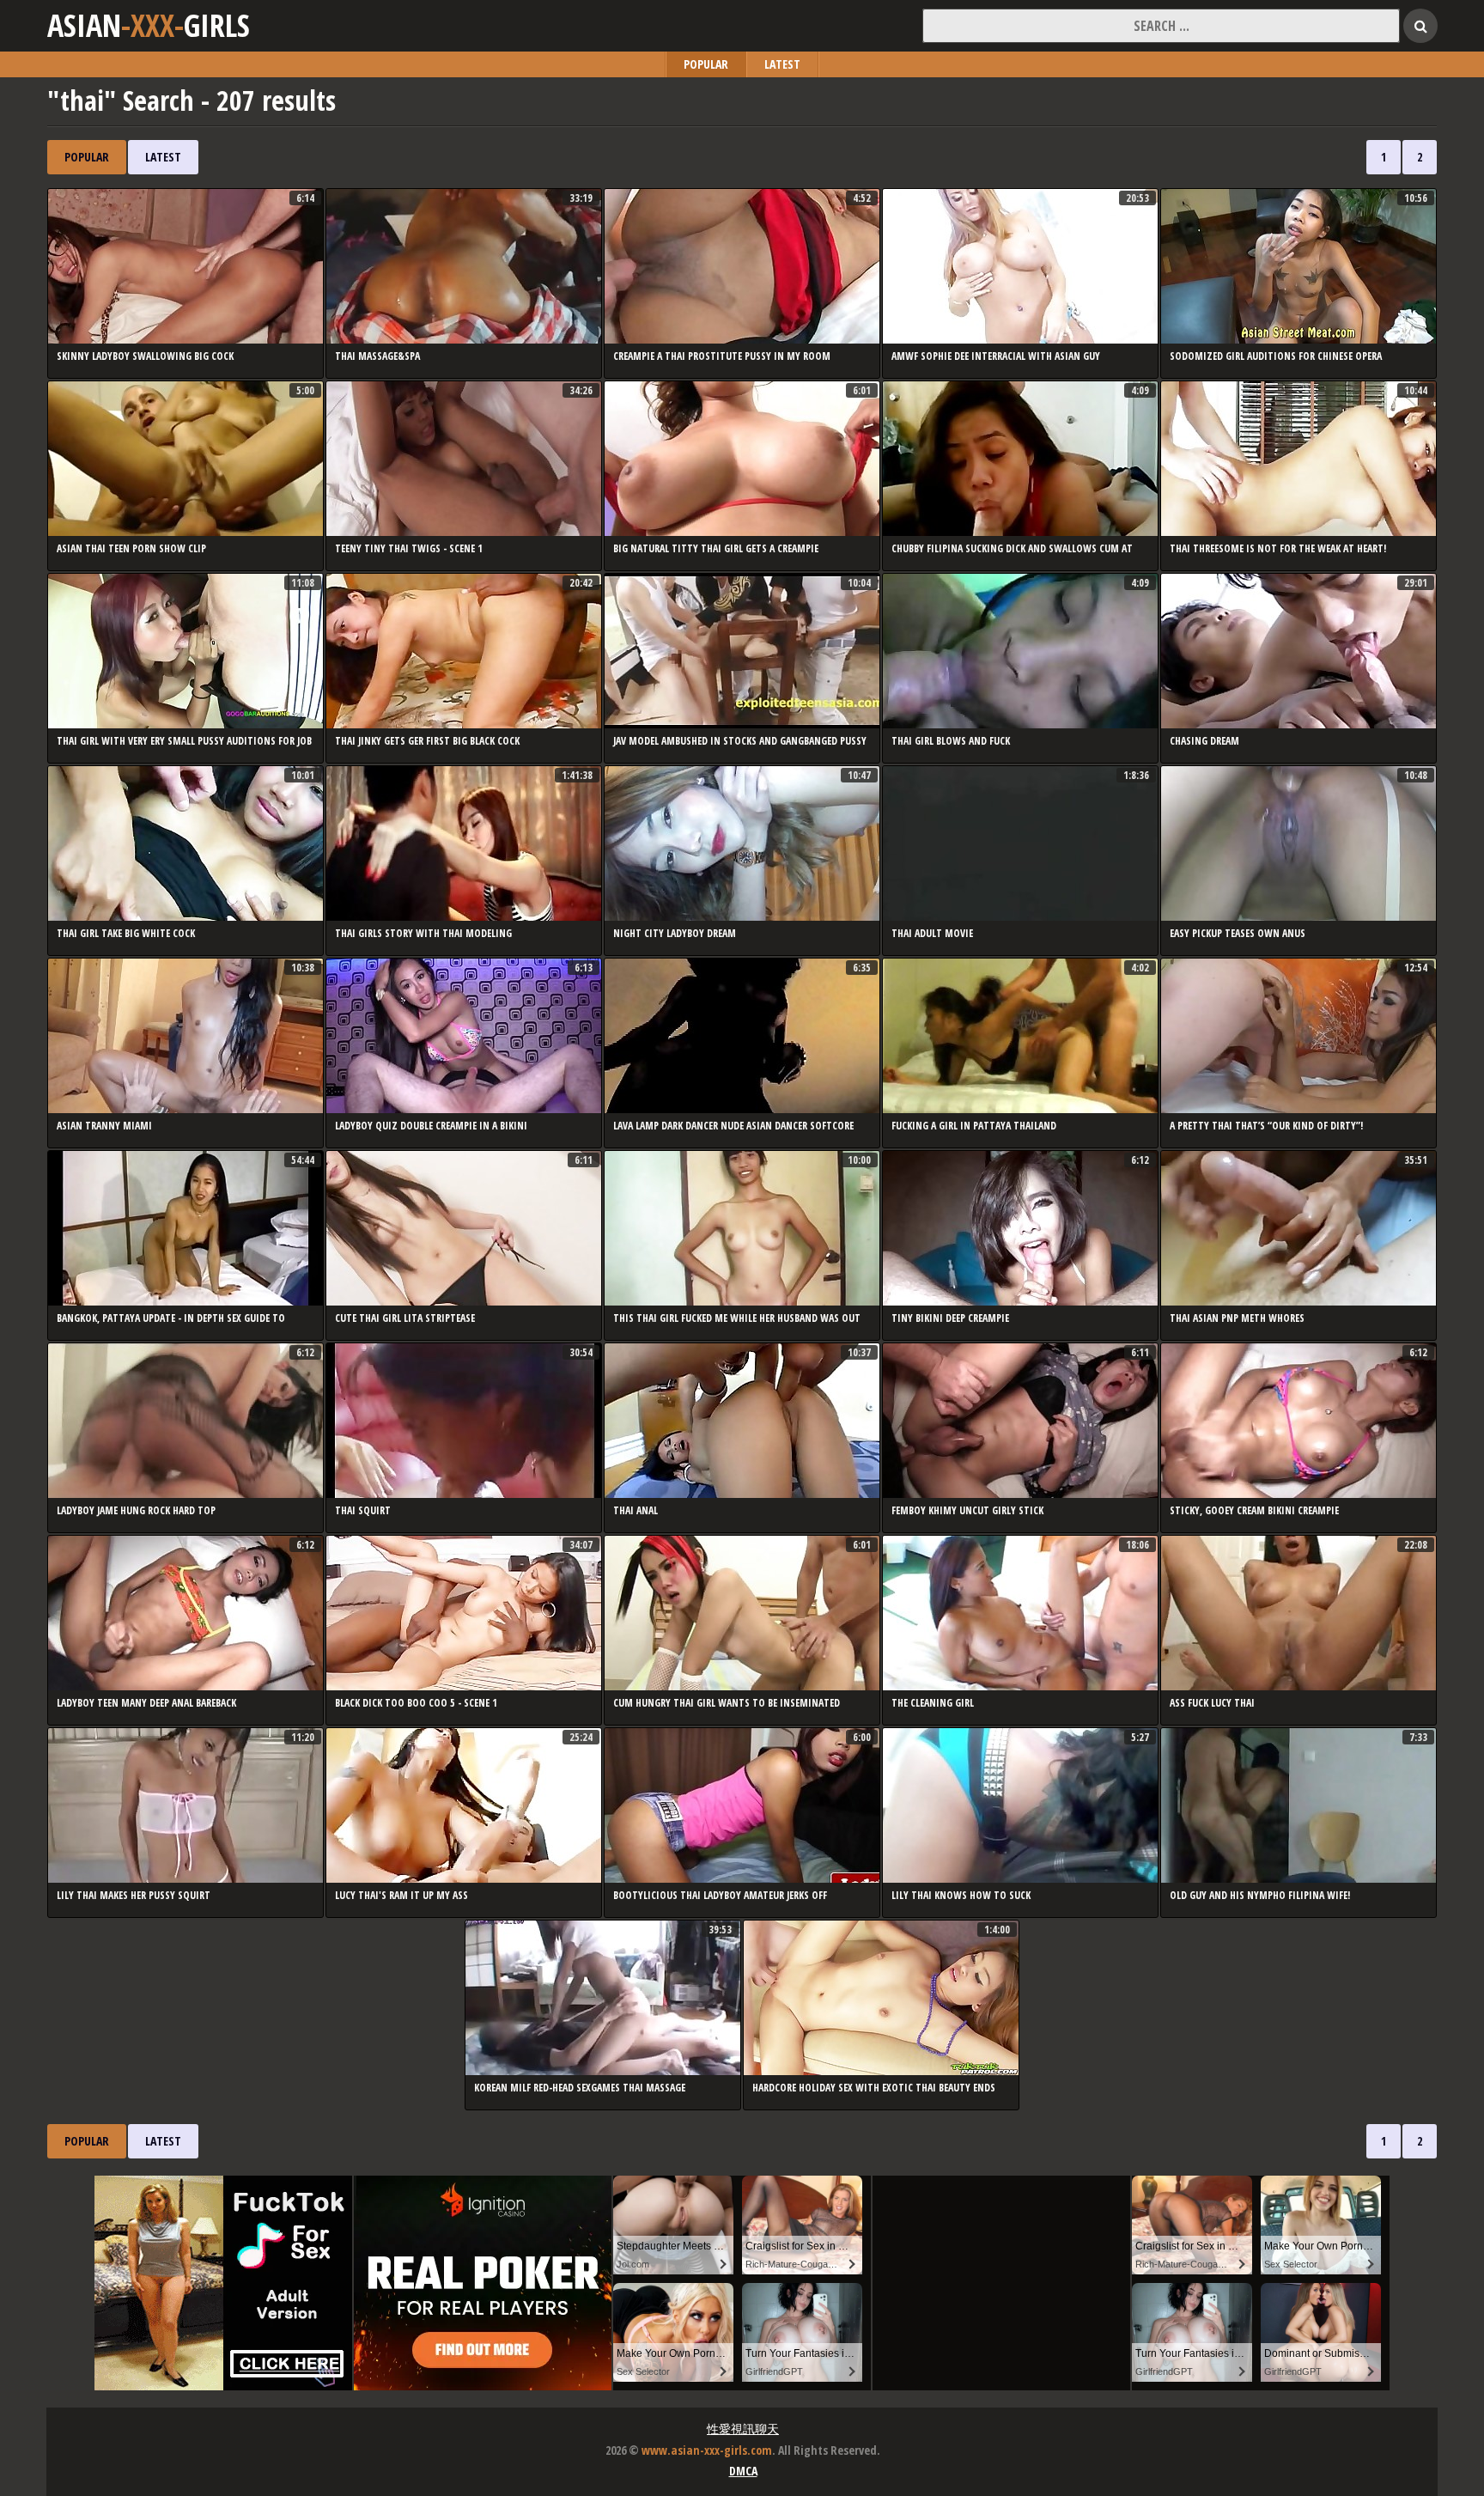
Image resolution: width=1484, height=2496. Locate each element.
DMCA (743, 2471)
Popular (706, 64)
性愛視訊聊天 (743, 2429)
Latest (782, 64)
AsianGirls (149, 26)
